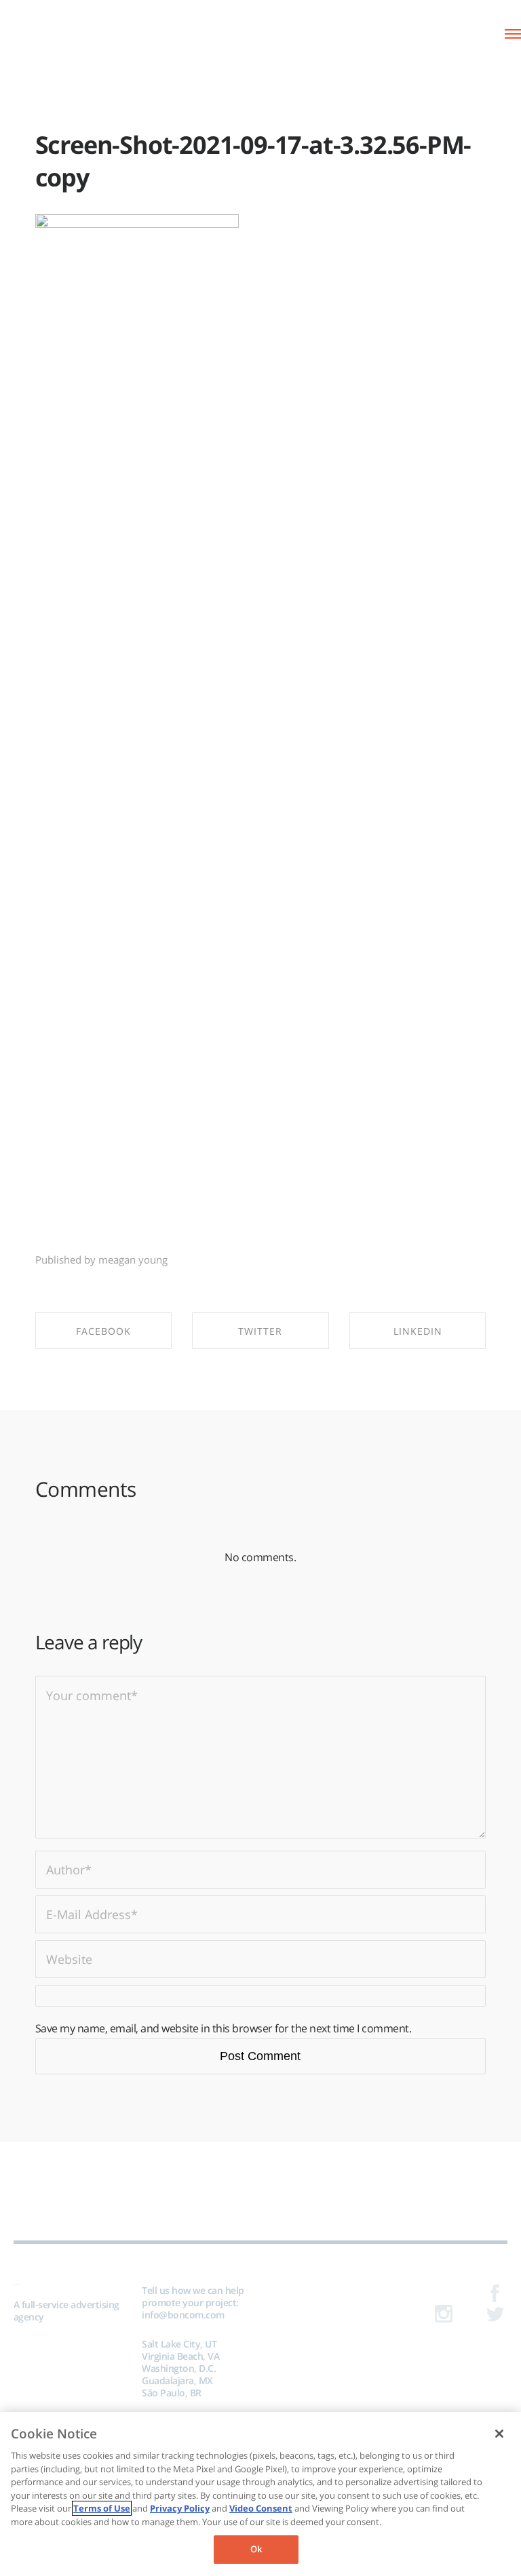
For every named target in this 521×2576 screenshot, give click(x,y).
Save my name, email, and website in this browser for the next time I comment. (224, 2028)
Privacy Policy (180, 2508)
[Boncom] (68, 32)
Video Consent (261, 2508)
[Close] (499, 2434)
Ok (256, 2549)
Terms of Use (102, 2508)
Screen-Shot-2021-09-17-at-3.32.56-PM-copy (253, 161)
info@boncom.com (183, 2315)
